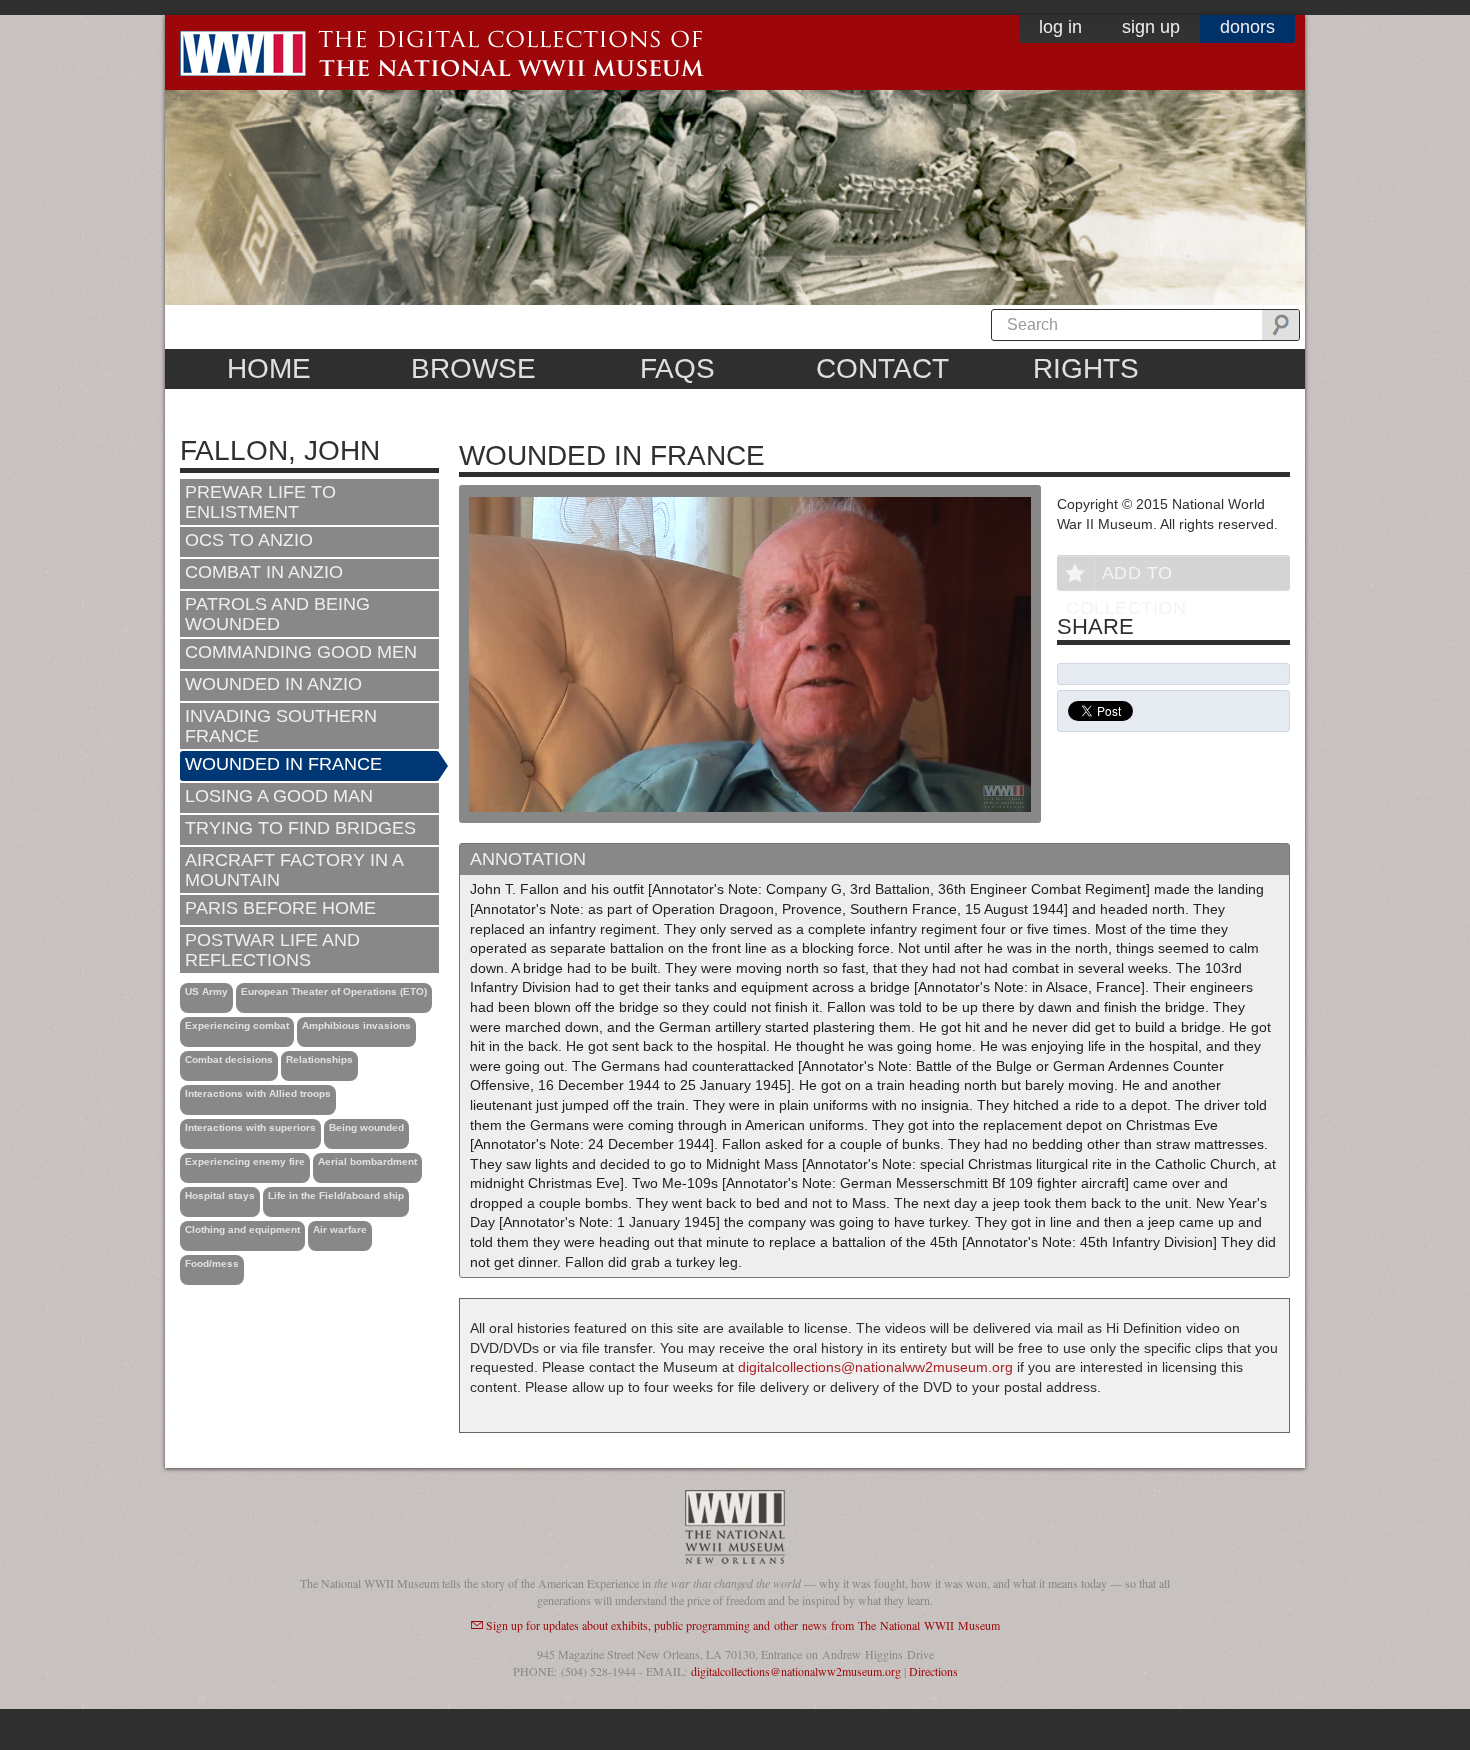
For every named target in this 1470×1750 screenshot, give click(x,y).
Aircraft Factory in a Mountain (294, 870)
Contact (882, 368)
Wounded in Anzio (273, 684)
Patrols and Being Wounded (277, 614)
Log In (1060, 27)
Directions (933, 1671)
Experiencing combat (237, 1025)
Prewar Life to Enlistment (260, 502)
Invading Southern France (281, 726)
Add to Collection (1126, 576)
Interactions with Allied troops (258, 1093)
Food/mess (212, 1263)
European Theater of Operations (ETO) (334, 991)
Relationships (319, 1059)
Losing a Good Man (279, 796)
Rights (1086, 368)
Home (269, 368)
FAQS (677, 368)
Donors (1247, 27)
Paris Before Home (280, 908)
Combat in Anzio (264, 572)
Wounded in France (283, 764)
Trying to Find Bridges (300, 828)
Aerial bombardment (367, 1161)
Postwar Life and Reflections (272, 950)
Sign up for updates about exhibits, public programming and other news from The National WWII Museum (743, 1625)
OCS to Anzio (249, 540)
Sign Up (1151, 27)
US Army (206, 991)
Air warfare (340, 1229)
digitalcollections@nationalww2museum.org (875, 1367)
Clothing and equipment (242, 1229)
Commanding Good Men (301, 652)
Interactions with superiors (250, 1127)
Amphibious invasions (356, 1025)
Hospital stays (220, 1195)
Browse (473, 368)
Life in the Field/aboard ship (336, 1195)
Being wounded (366, 1127)
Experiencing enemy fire (245, 1161)
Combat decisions (229, 1059)
